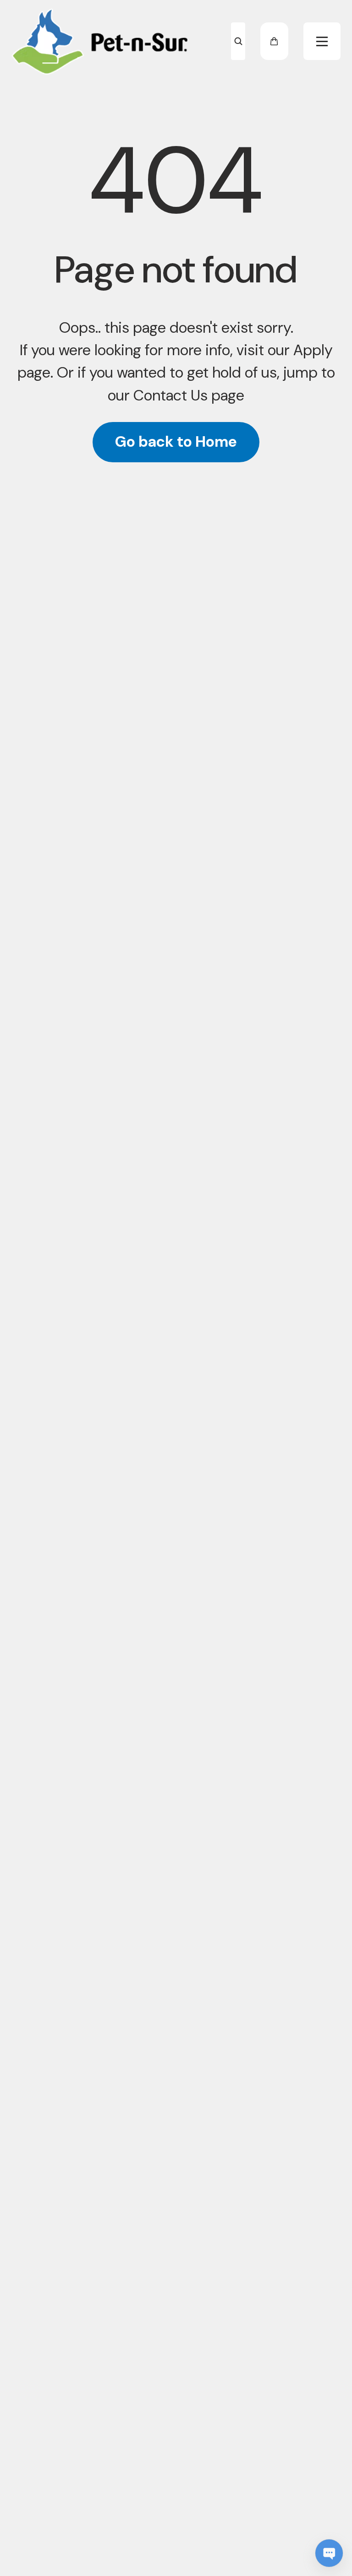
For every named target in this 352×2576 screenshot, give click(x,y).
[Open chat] (329, 2553)
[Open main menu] (322, 41)
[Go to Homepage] (100, 41)
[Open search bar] (238, 41)
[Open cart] (274, 41)
